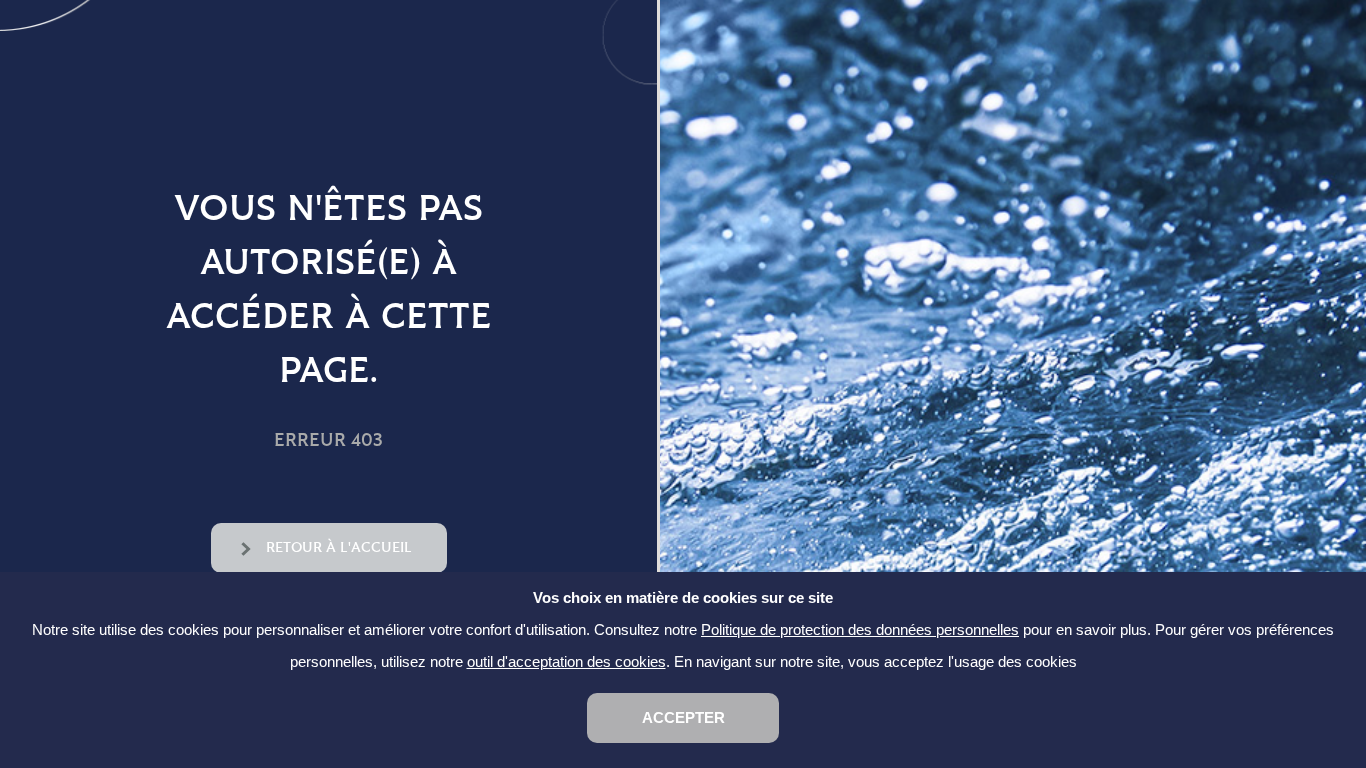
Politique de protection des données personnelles (860, 629)
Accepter (683, 717)
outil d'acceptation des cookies (566, 661)
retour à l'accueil (339, 547)
